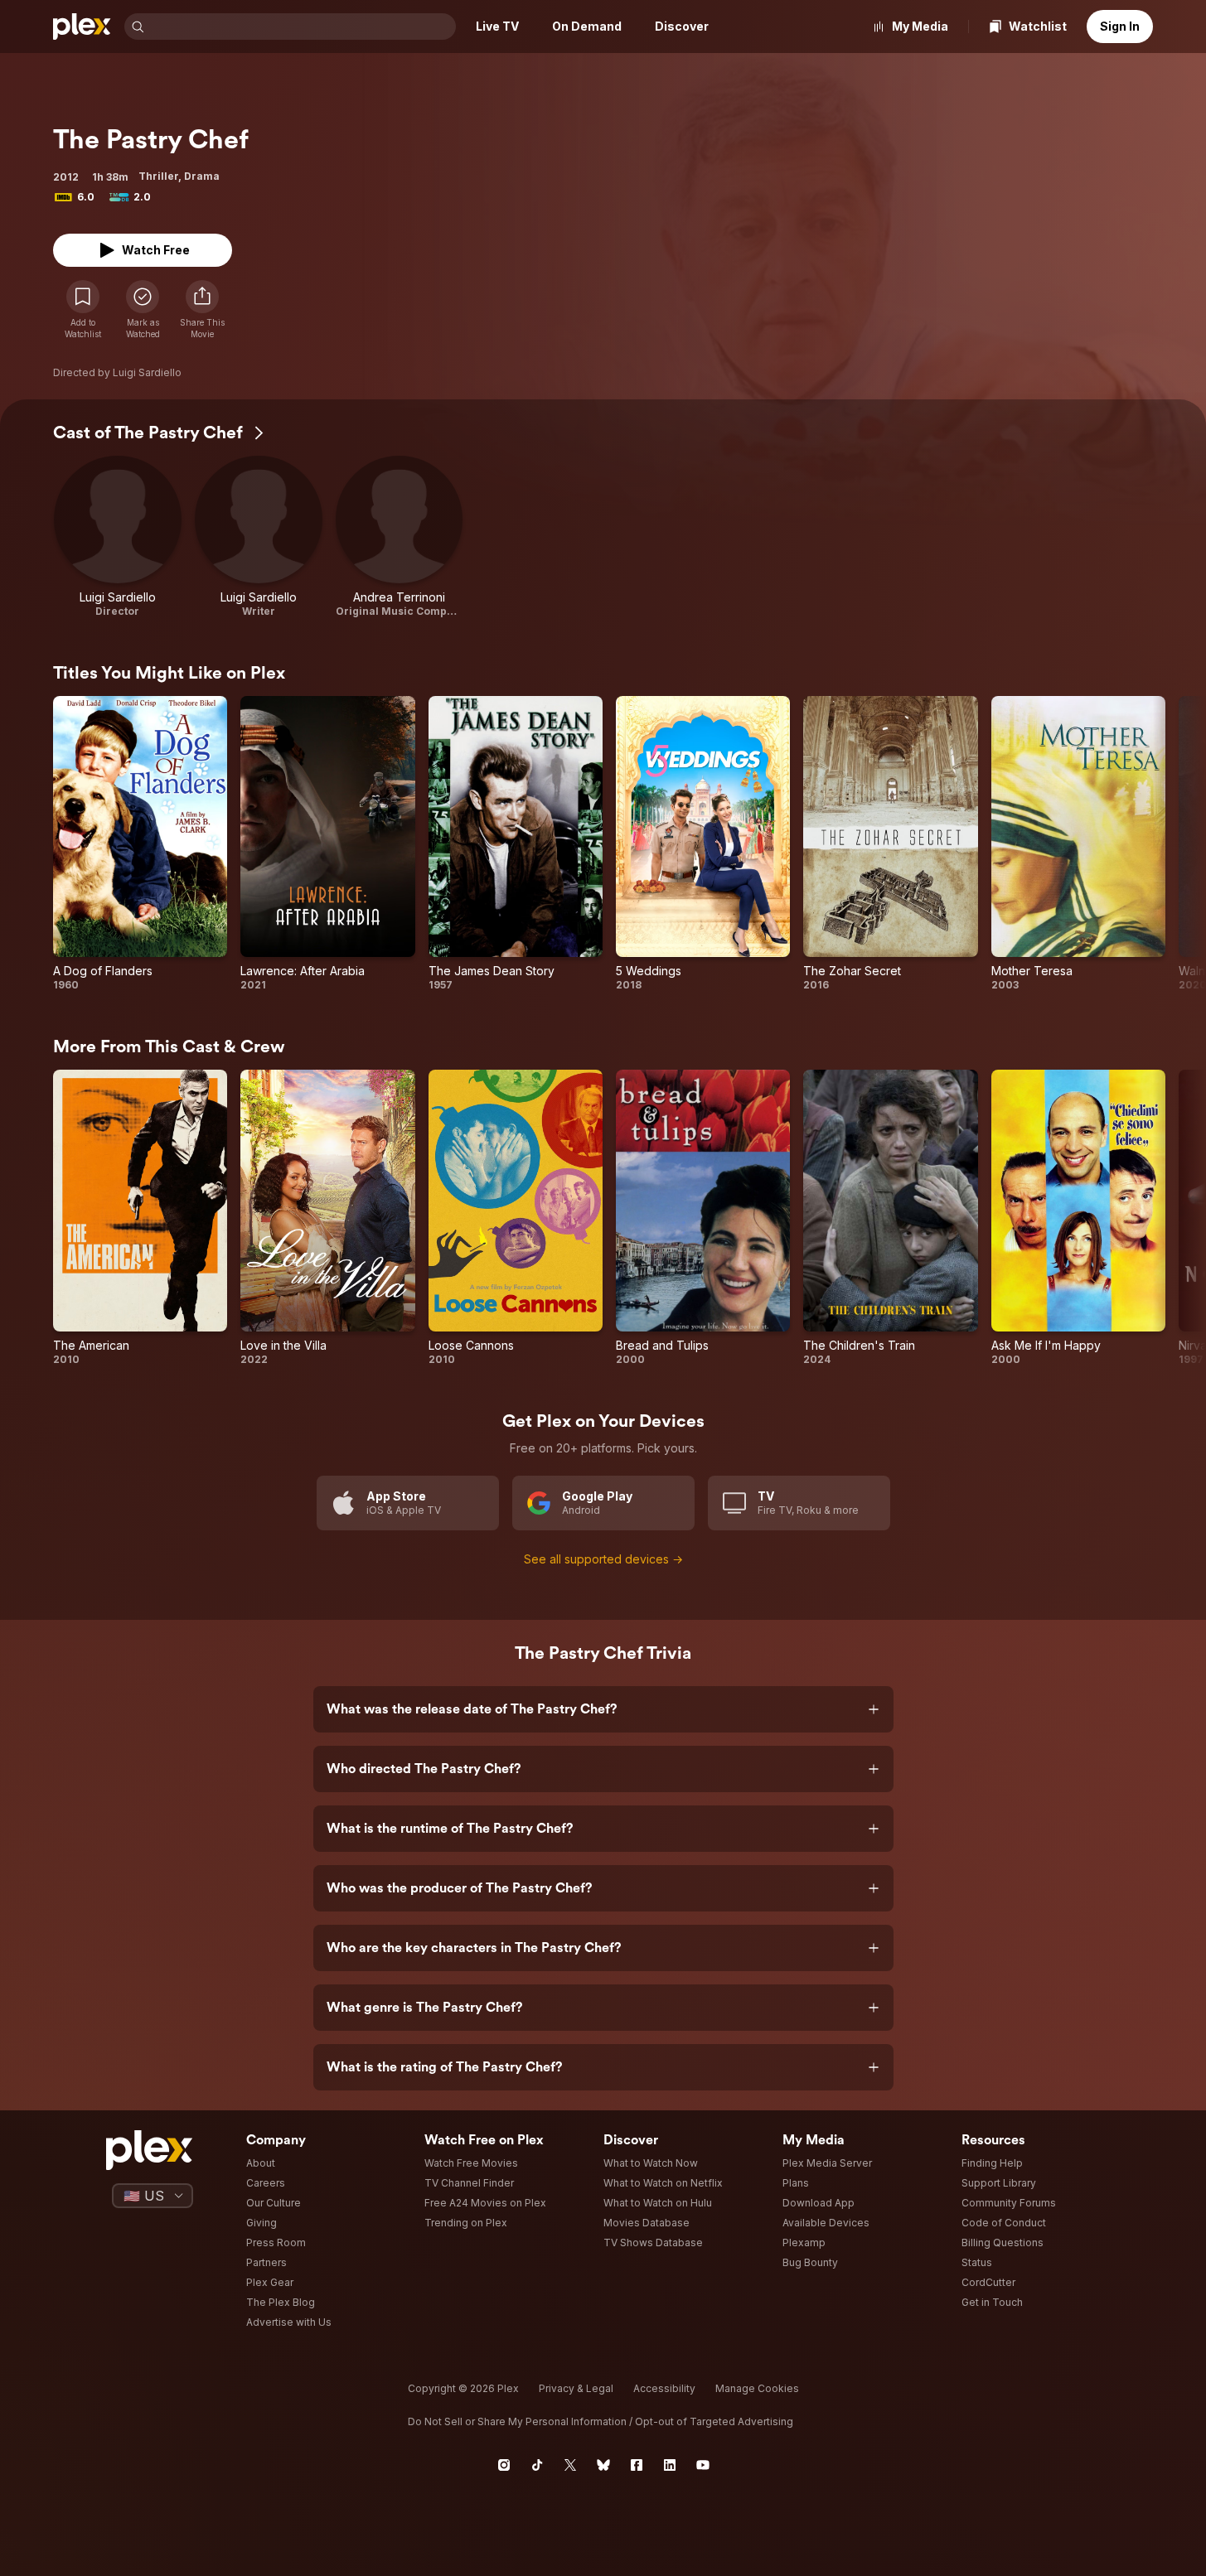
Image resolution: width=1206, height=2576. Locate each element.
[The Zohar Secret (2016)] (890, 844)
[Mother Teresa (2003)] (1078, 844)
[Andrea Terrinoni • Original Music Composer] (400, 537)
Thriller (158, 176)
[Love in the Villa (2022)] (327, 1218)
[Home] (82, 27)
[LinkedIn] (670, 2465)
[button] (202, 310)
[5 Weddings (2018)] (703, 844)
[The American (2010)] (140, 1218)
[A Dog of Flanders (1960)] (140, 844)
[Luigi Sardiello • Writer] (259, 537)
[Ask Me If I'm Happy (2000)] (1078, 1218)
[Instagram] (504, 2465)
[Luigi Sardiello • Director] (118, 537)
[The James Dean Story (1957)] (516, 844)
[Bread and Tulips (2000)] (703, 1218)
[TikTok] (537, 2465)
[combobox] (302, 27)
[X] (570, 2465)
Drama (202, 176)
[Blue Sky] (603, 2465)
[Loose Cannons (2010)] (516, 1218)
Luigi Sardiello (147, 372)
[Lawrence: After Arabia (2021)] (327, 844)
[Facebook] (637, 2465)
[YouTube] (703, 2465)
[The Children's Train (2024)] (890, 1218)
